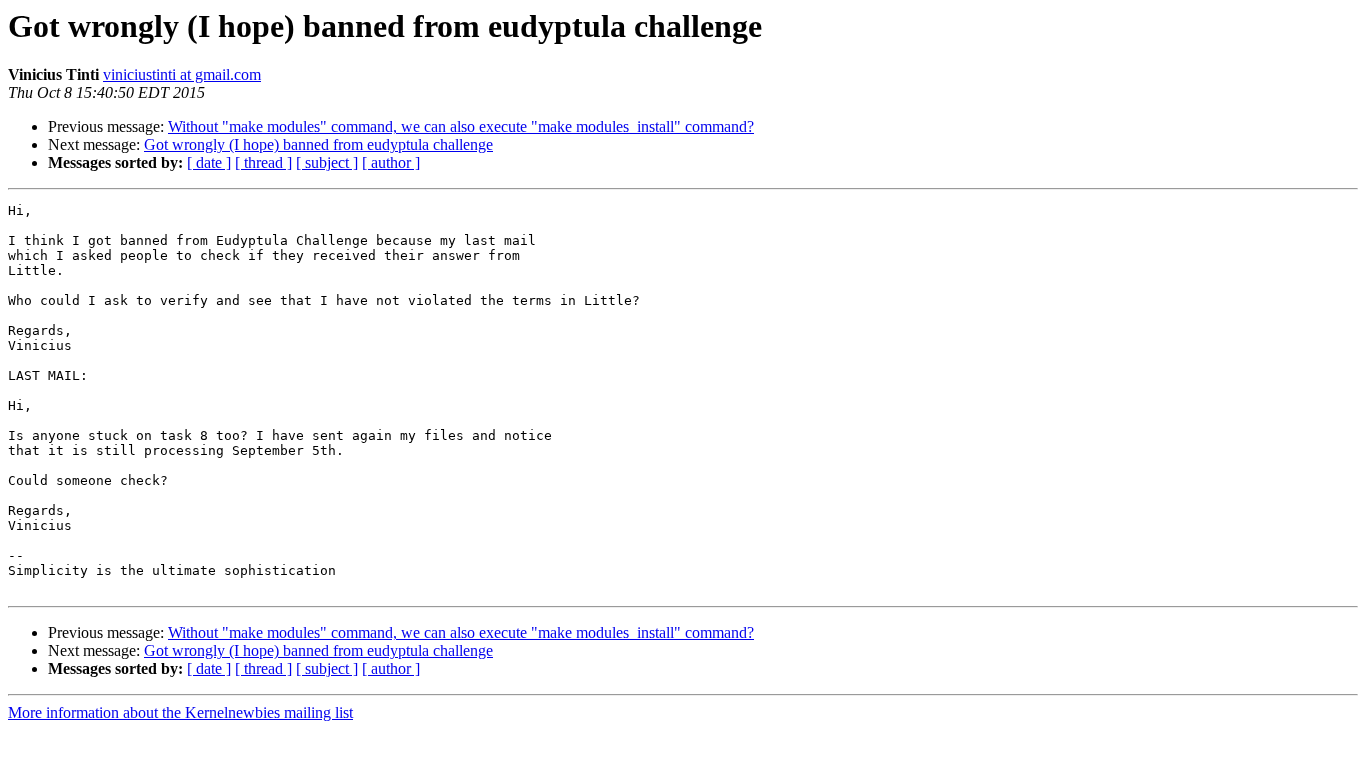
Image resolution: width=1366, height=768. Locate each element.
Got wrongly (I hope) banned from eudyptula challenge (318, 144)
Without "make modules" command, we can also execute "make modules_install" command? (461, 126)
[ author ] (391, 162)
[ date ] (209, 162)
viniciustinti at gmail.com (182, 74)
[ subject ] (327, 162)
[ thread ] (263, 162)
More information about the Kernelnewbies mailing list (180, 712)
